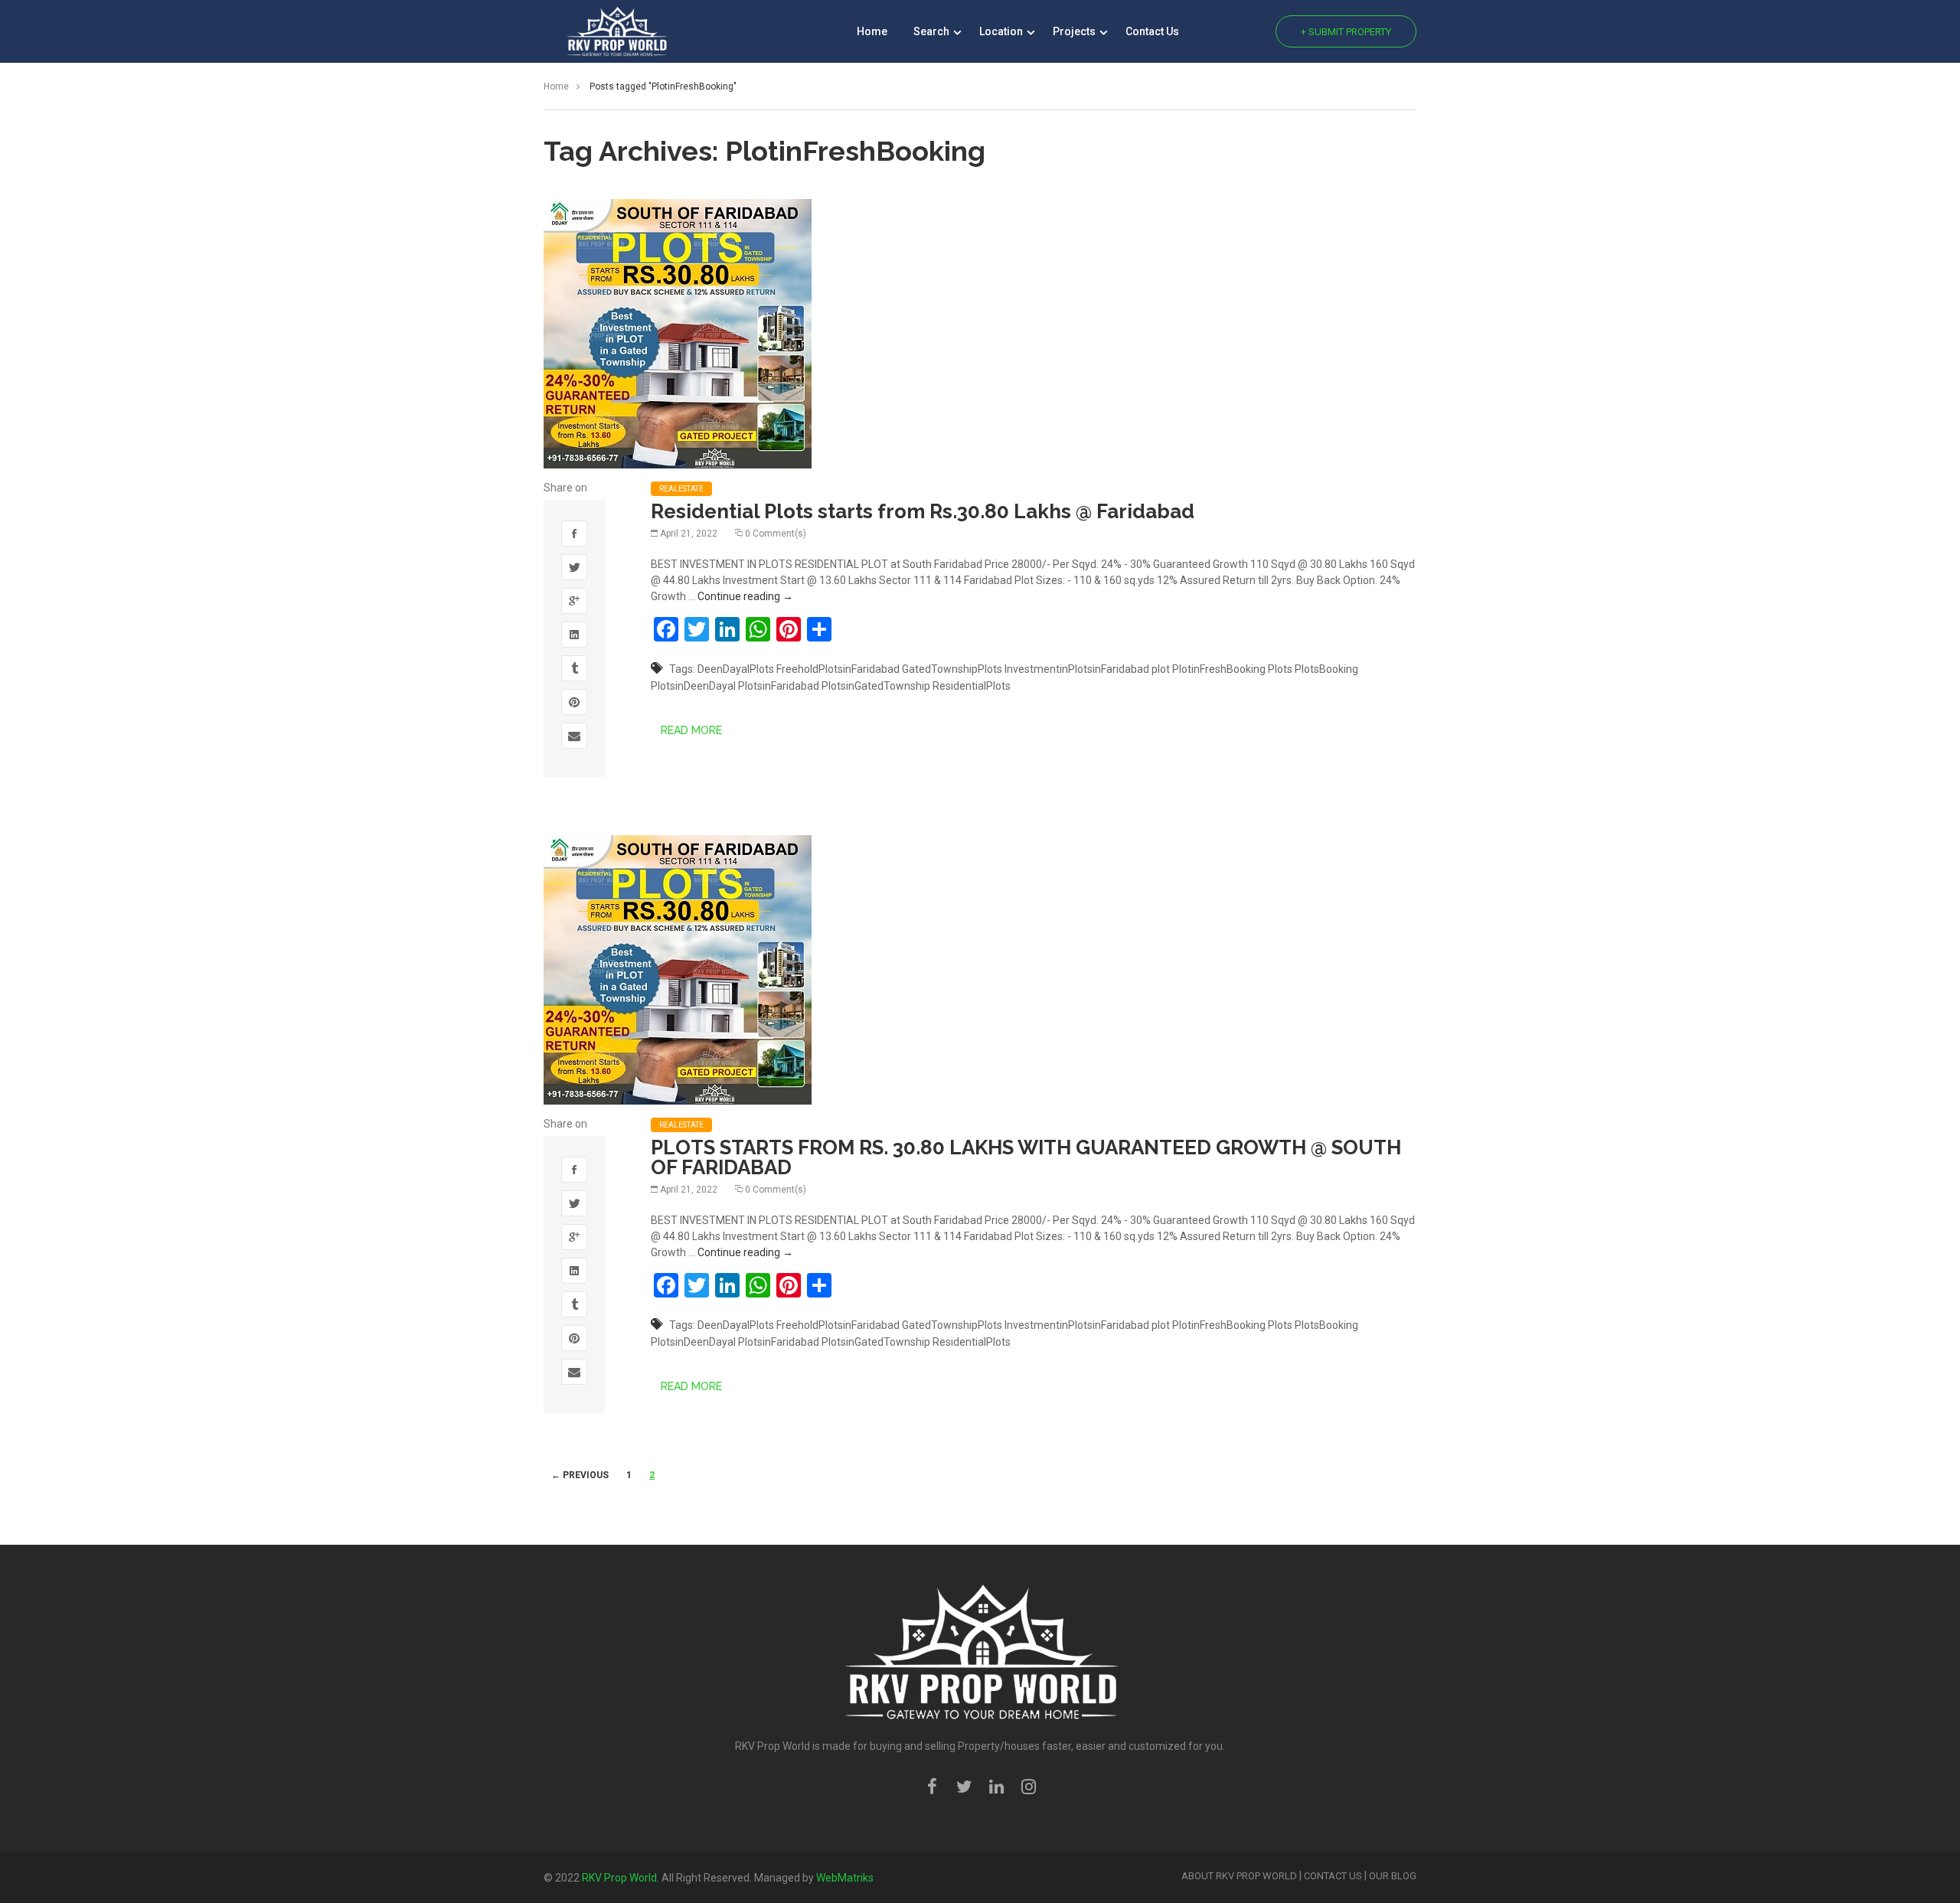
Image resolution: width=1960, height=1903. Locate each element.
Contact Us (1152, 31)
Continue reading (745, 596)
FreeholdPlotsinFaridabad (838, 669)
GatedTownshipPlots (952, 669)
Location (1002, 31)
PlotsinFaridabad (779, 686)
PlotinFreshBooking (1219, 669)
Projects (1075, 31)
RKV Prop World (619, 1878)
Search (933, 31)
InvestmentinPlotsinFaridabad (1077, 669)
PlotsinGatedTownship (876, 686)
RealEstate (681, 489)
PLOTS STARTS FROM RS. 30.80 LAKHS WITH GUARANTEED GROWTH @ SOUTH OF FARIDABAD (1026, 1157)
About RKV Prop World (1239, 1876)
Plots (1280, 669)
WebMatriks (845, 1878)
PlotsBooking (1326, 669)
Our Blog (1393, 1876)
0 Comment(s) (776, 534)
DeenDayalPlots (736, 669)
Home (872, 31)
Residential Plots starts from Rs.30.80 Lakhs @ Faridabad (923, 511)
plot (1161, 669)
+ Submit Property (1346, 32)
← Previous (580, 1475)
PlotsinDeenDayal (693, 686)
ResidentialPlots (972, 686)
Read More (691, 730)
